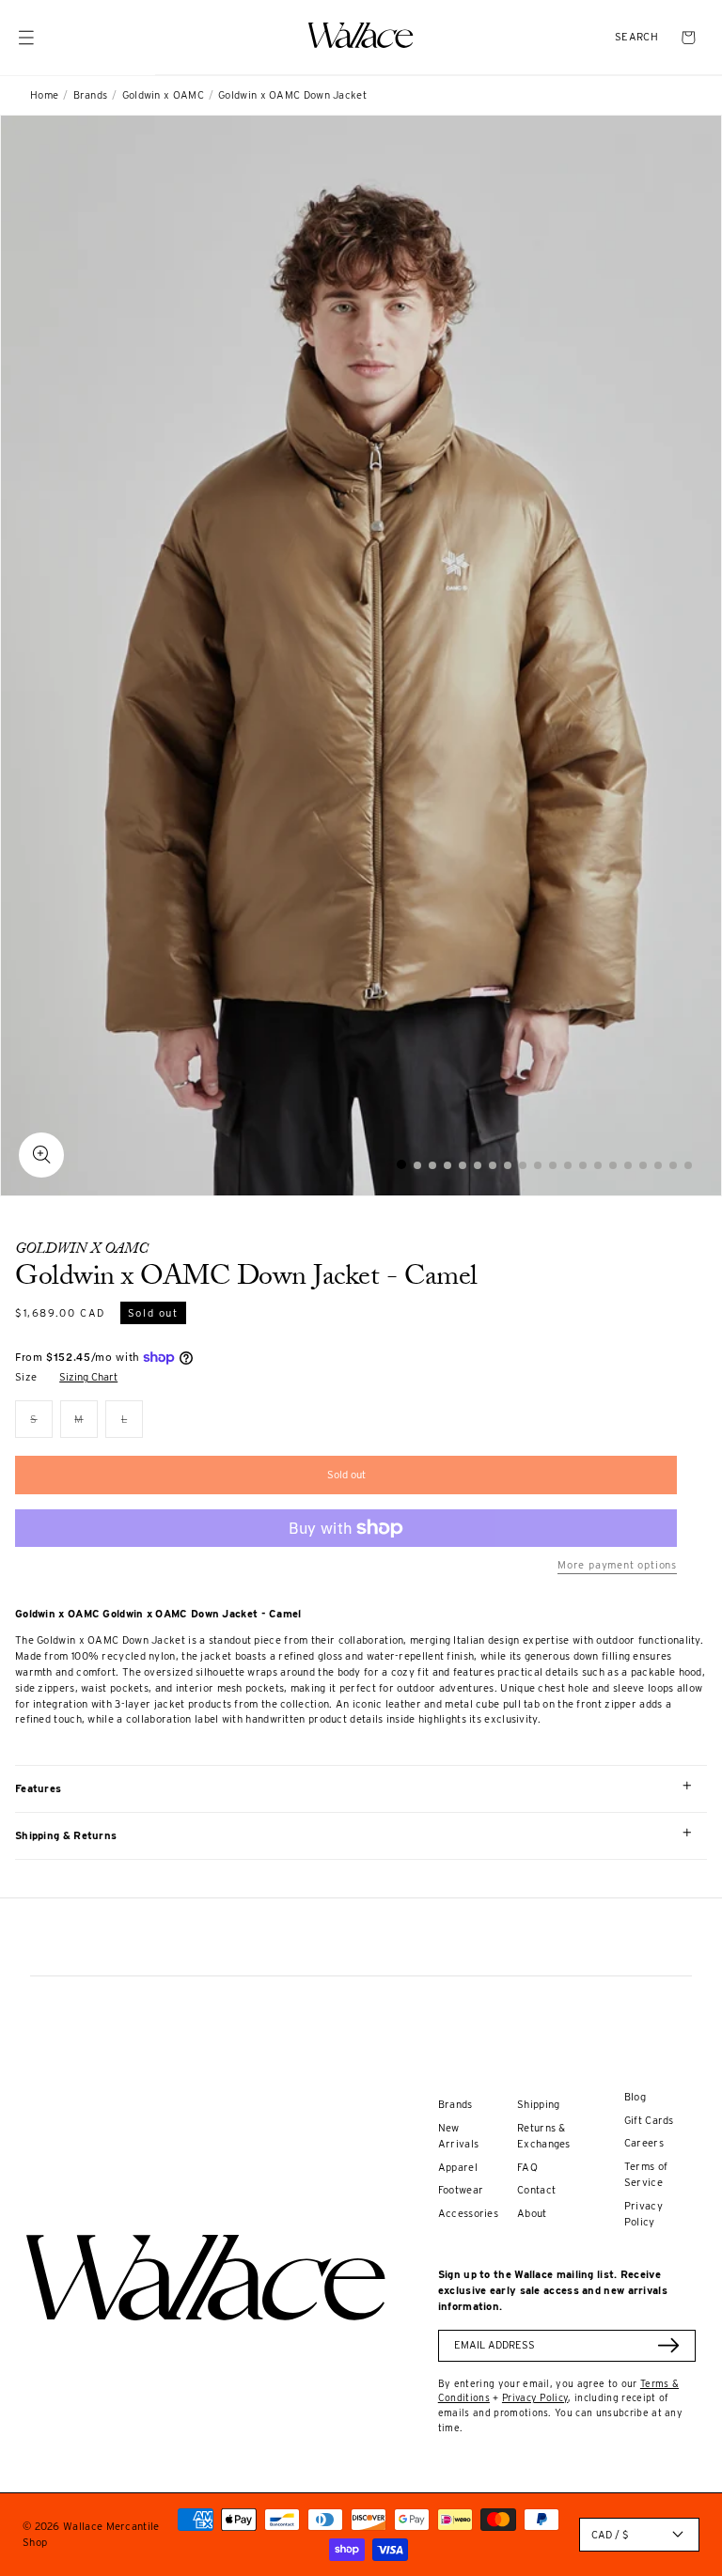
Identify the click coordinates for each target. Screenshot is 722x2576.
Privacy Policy (535, 2397)
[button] (636, 37)
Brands (91, 95)
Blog (635, 2097)
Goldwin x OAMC (163, 95)
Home (44, 95)
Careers (644, 2143)
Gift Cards (649, 2120)
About (532, 2213)
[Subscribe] (668, 2345)
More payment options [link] (617, 1565)
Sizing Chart (88, 1377)
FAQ (527, 2167)
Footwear (461, 2190)
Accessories (468, 2213)
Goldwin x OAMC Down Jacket (292, 95)
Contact (536, 2190)
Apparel (458, 2167)
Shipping (538, 2104)
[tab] (401, 1164)
